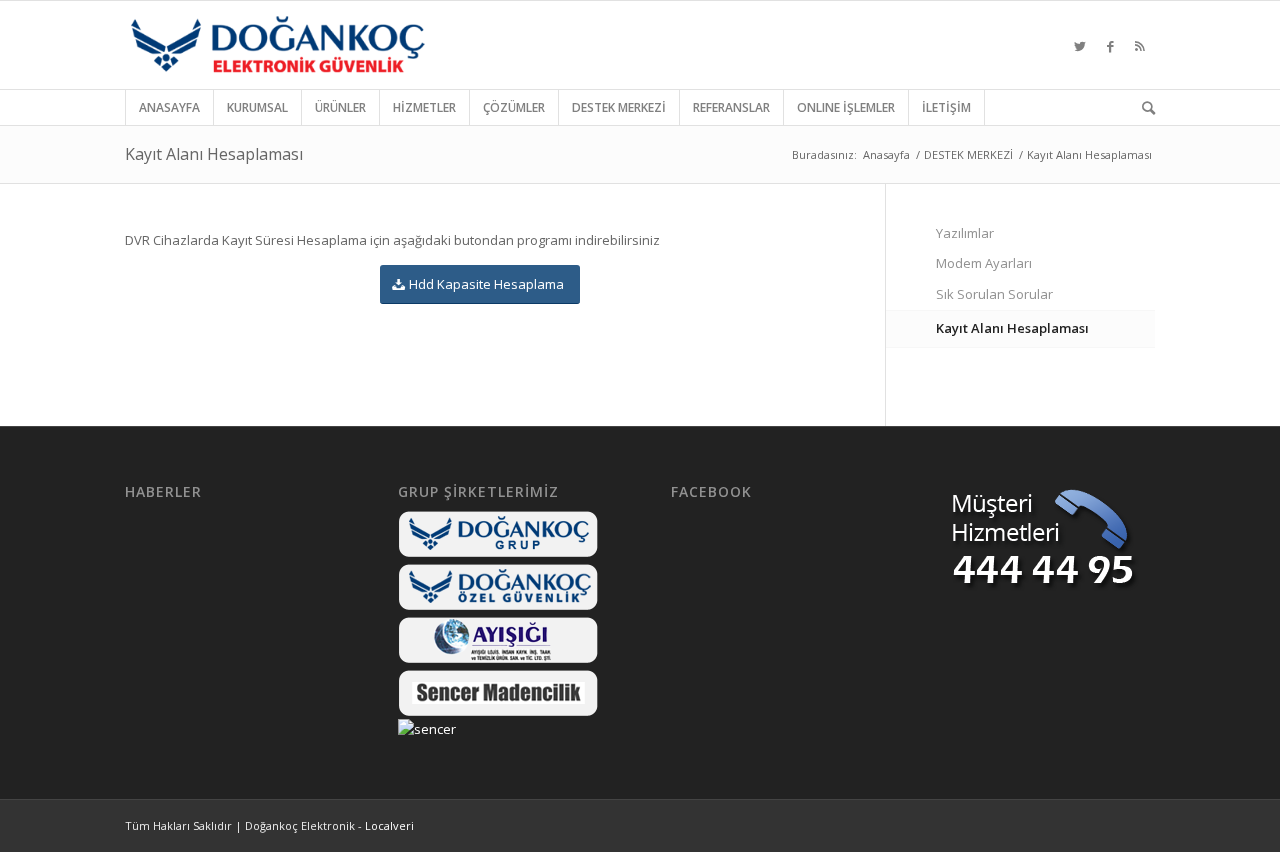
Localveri (389, 825)
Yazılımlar (965, 233)
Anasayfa (886, 154)
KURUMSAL (257, 107)
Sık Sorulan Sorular (994, 294)
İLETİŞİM (946, 107)
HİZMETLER (424, 107)
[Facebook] (1110, 45)
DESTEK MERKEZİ (619, 107)
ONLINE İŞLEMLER (846, 107)
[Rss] (1140, 45)
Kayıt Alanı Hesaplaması (214, 154)
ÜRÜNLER (340, 107)
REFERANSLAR (731, 107)
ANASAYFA (169, 107)
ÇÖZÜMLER (514, 107)
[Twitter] (1080, 45)
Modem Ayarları (984, 263)
